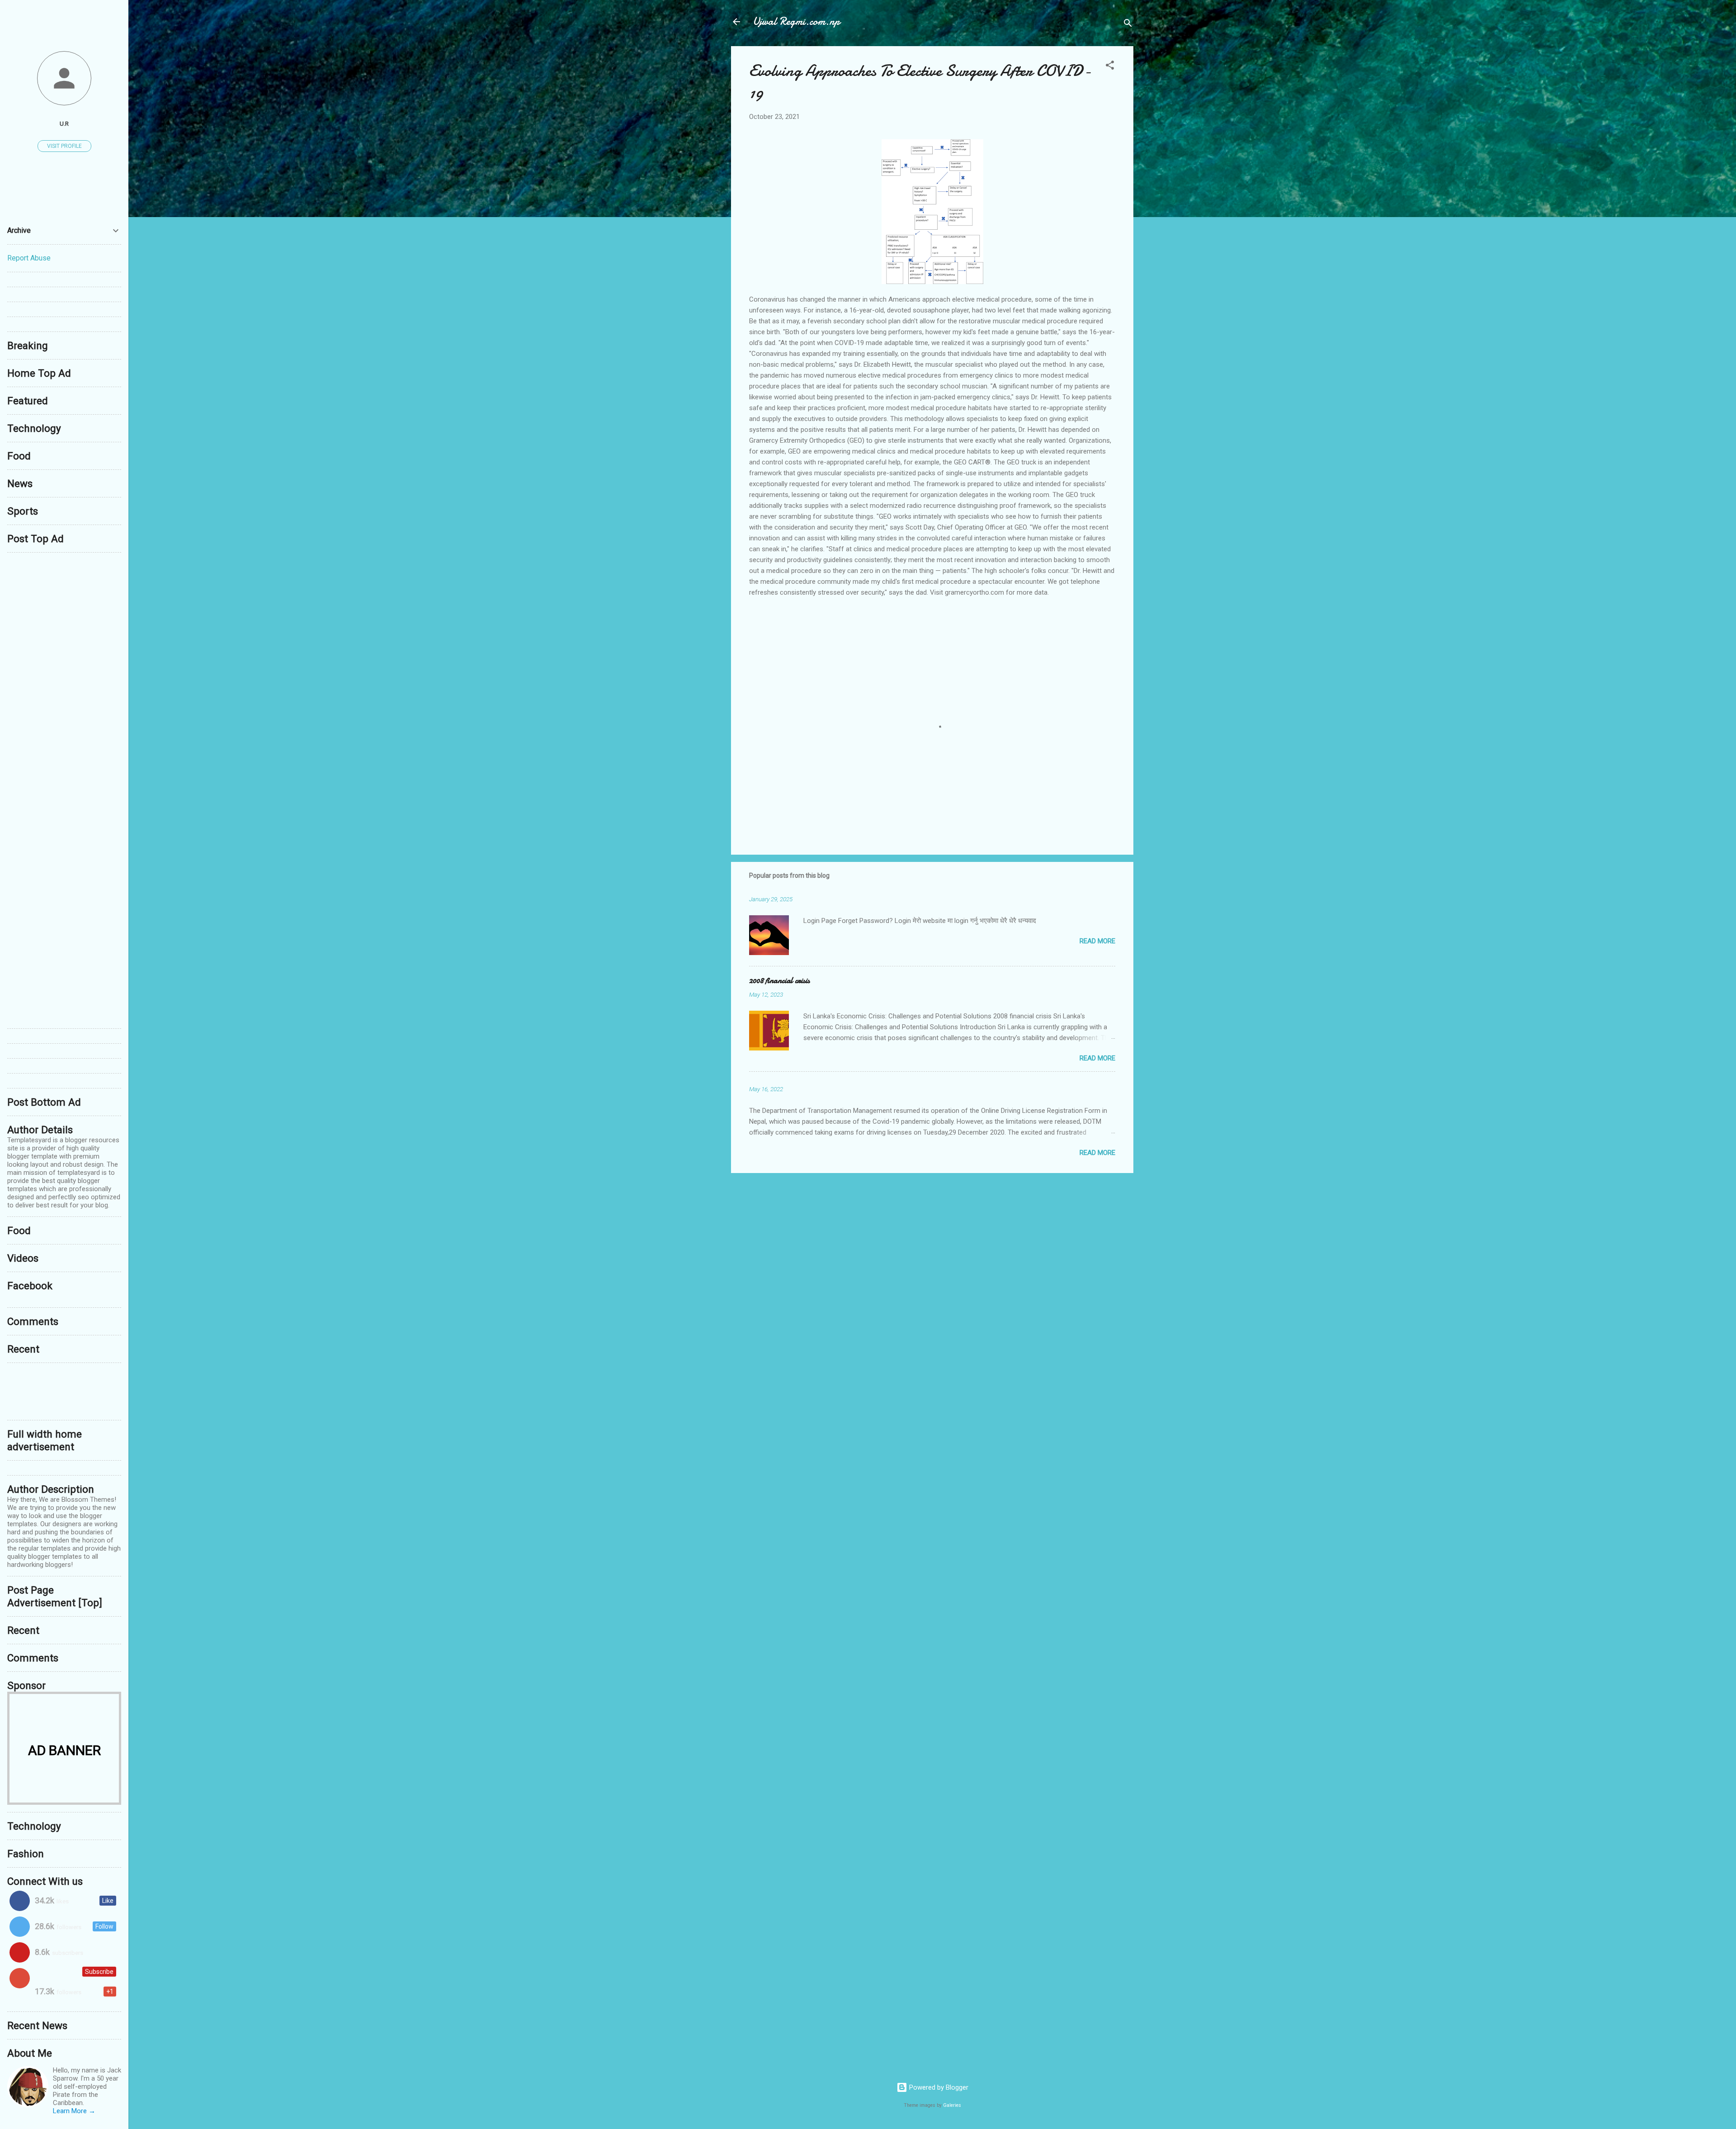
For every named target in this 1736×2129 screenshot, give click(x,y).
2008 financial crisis (779, 981)
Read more (1097, 941)
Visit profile (64, 146)
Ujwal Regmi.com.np (796, 21)
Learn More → (74, 2111)
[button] (1110, 67)
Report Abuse (29, 258)
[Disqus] (64, 673)
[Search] (1128, 25)
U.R (64, 123)
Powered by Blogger (938, 2087)
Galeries (952, 2105)
